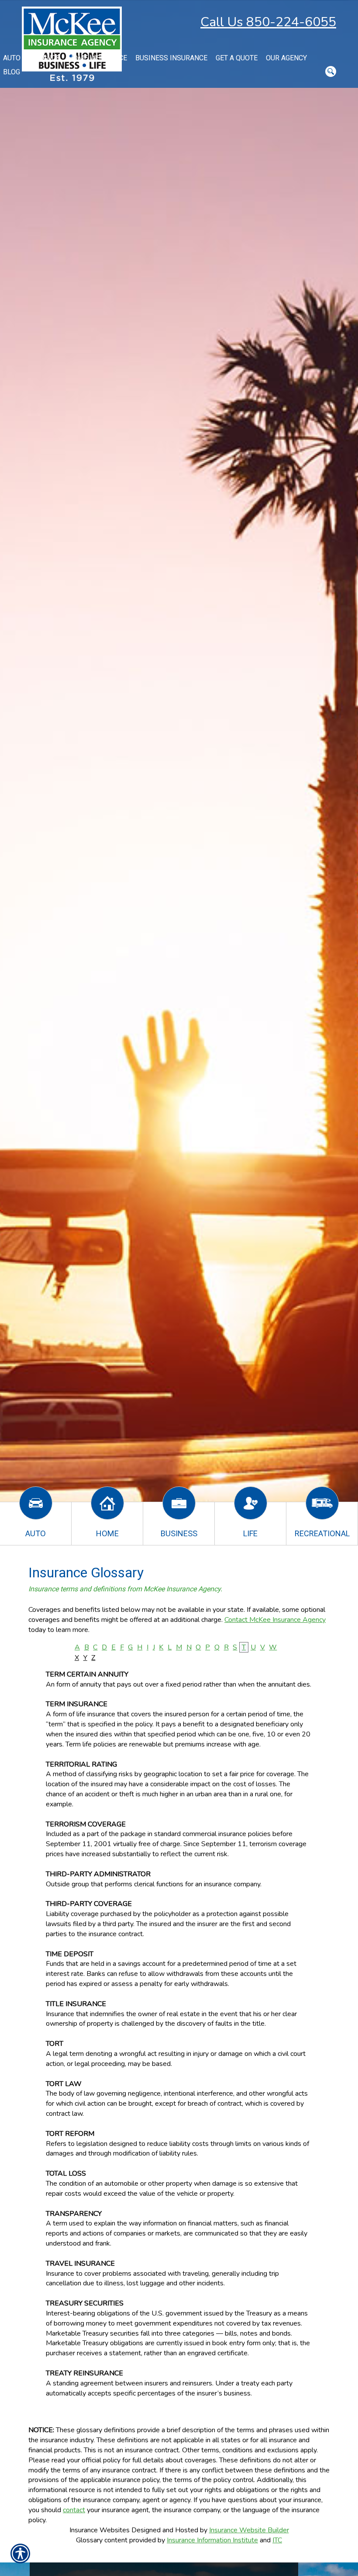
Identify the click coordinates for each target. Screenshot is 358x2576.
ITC (277, 2540)
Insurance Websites (100, 2530)
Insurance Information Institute (212, 2540)
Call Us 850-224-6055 (268, 22)
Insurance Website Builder (249, 2530)
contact (74, 2510)
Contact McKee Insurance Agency (275, 1620)
